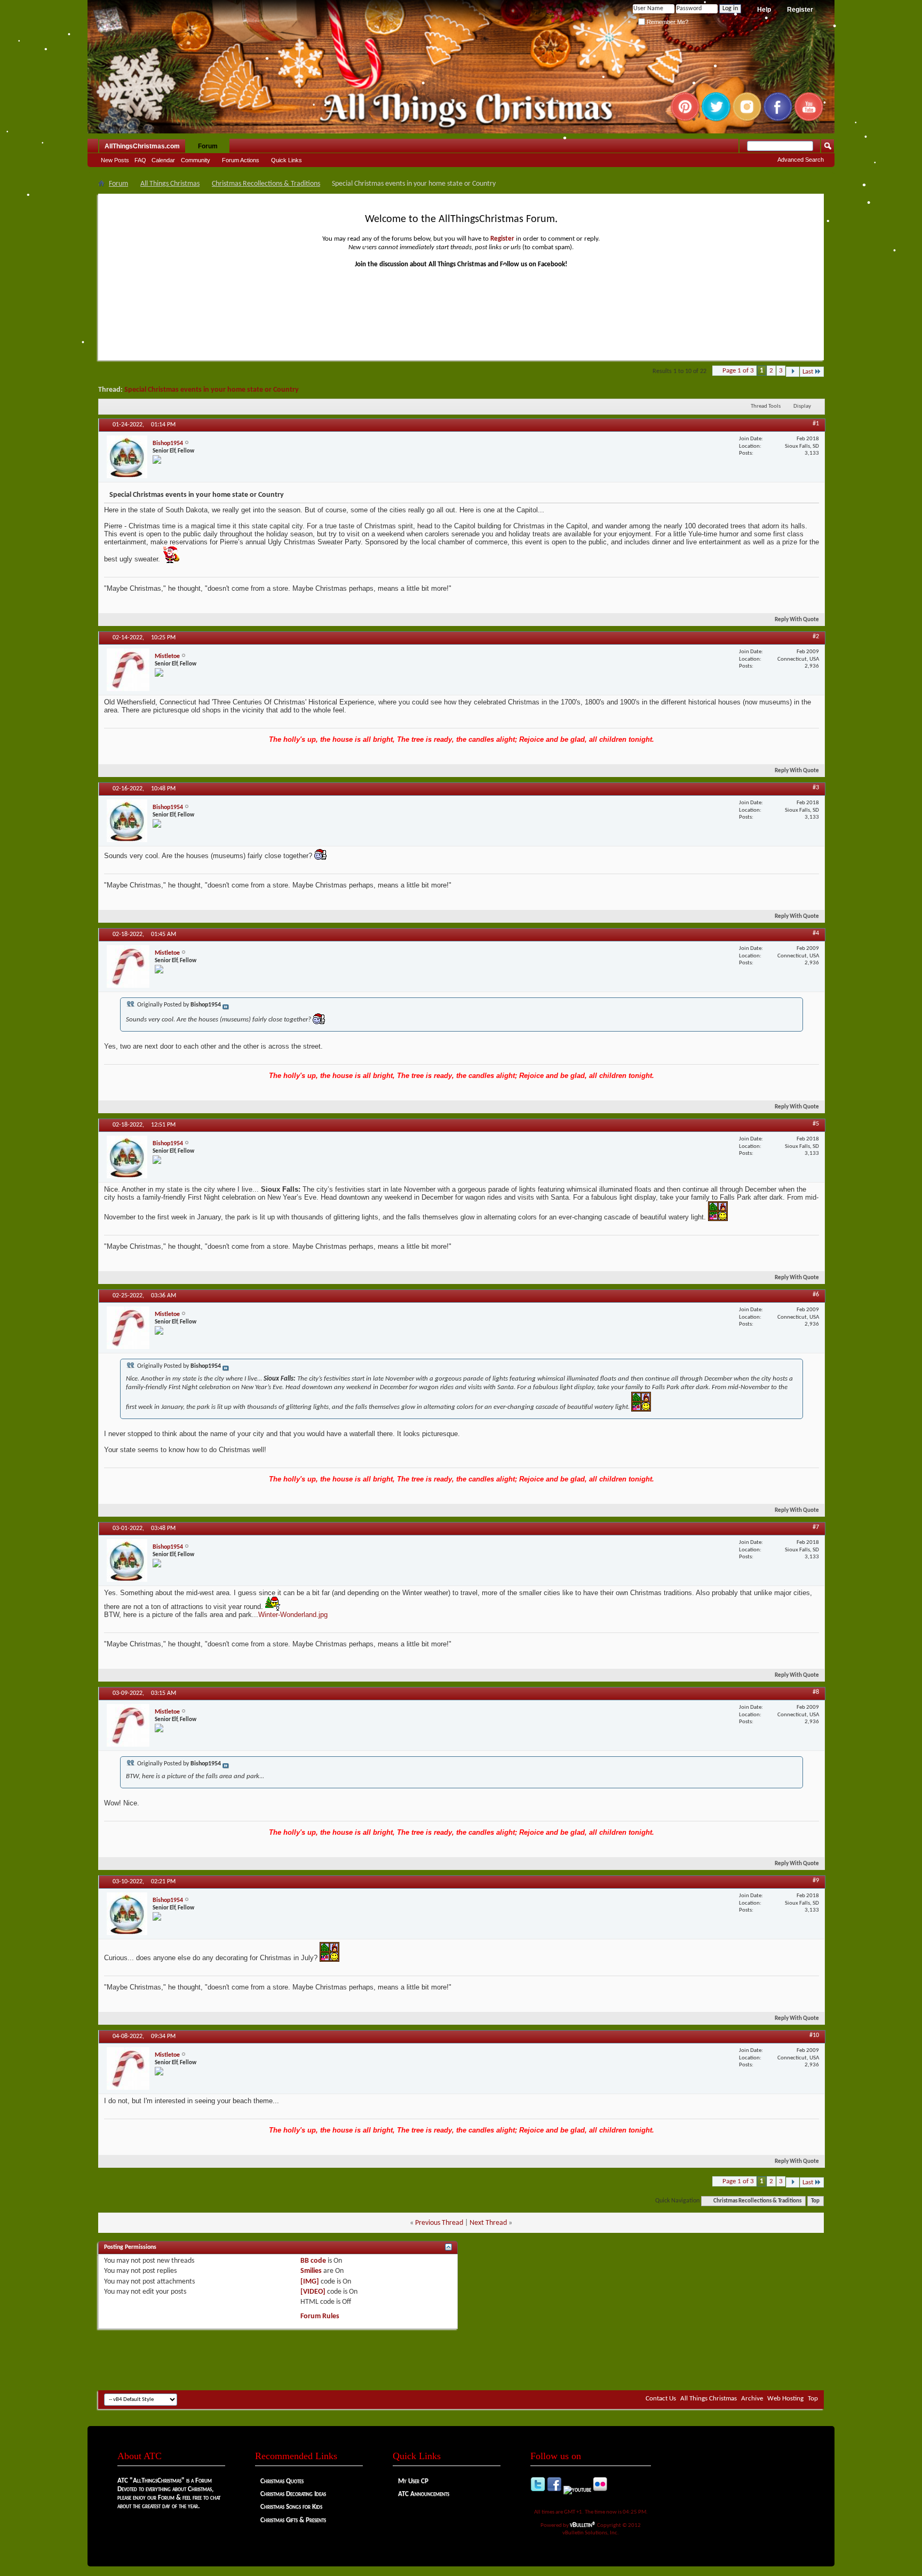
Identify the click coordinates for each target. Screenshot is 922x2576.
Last (808, 372)
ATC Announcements (424, 2494)
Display (802, 406)
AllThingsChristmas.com (142, 146)
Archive (752, 2399)
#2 (816, 637)
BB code (313, 2261)
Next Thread (488, 2223)
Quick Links (287, 160)
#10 (814, 2035)
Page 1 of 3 (738, 371)
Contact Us (661, 2399)
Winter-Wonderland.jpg (293, 1615)
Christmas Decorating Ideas (293, 2494)
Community (196, 160)
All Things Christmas (170, 184)
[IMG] (310, 2282)
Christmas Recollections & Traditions (266, 184)
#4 (816, 933)
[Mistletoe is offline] (128, 670)
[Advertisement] (461, 2358)
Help (764, 10)
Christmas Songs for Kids (291, 2507)
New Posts (115, 160)
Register (800, 10)
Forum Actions (241, 160)
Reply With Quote (797, 620)
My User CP (413, 2481)
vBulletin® (583, 2525)
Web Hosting (785, 2399)
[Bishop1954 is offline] (127, 457)
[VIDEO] (313, 2292)
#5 (816, 1124)
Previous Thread (439, 2223)
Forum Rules (320, 2316)
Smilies (311, 2271)
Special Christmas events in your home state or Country (212, 390)
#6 (816, 1295)
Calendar (163, 160)
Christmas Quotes (282, 2481)
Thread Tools (766, 406)
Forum (208, 146)
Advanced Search (801, 160)
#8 (816, 1692)
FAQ (140, 160)
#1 (816, 424)
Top (815, 2201)
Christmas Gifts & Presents (293, 2520)
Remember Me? (667, 22)
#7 (816, 1527)
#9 (816, 1881)
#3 (816, 788)
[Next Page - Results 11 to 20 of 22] (793, 372)
